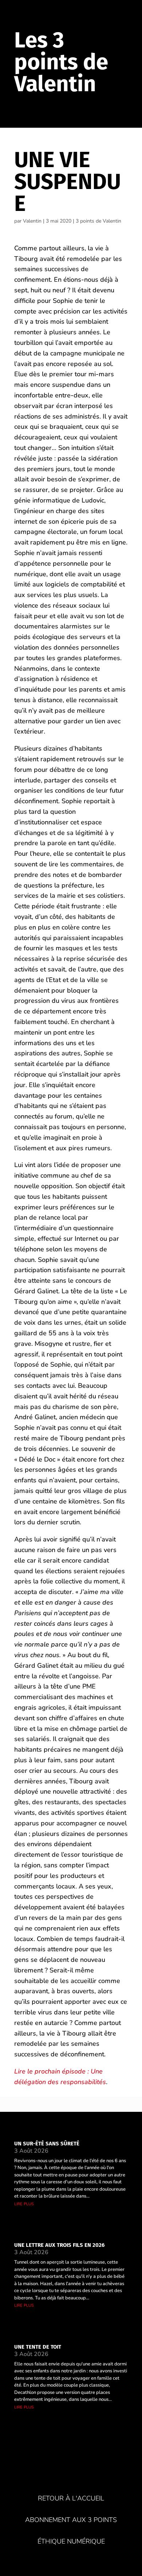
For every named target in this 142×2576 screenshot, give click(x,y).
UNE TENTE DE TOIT (38, 2347)
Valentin (32, 221)
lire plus (24, 2204)
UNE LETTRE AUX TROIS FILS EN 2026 (59, 2245)
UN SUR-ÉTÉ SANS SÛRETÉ (47, 2144)
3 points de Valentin (98, 221)
